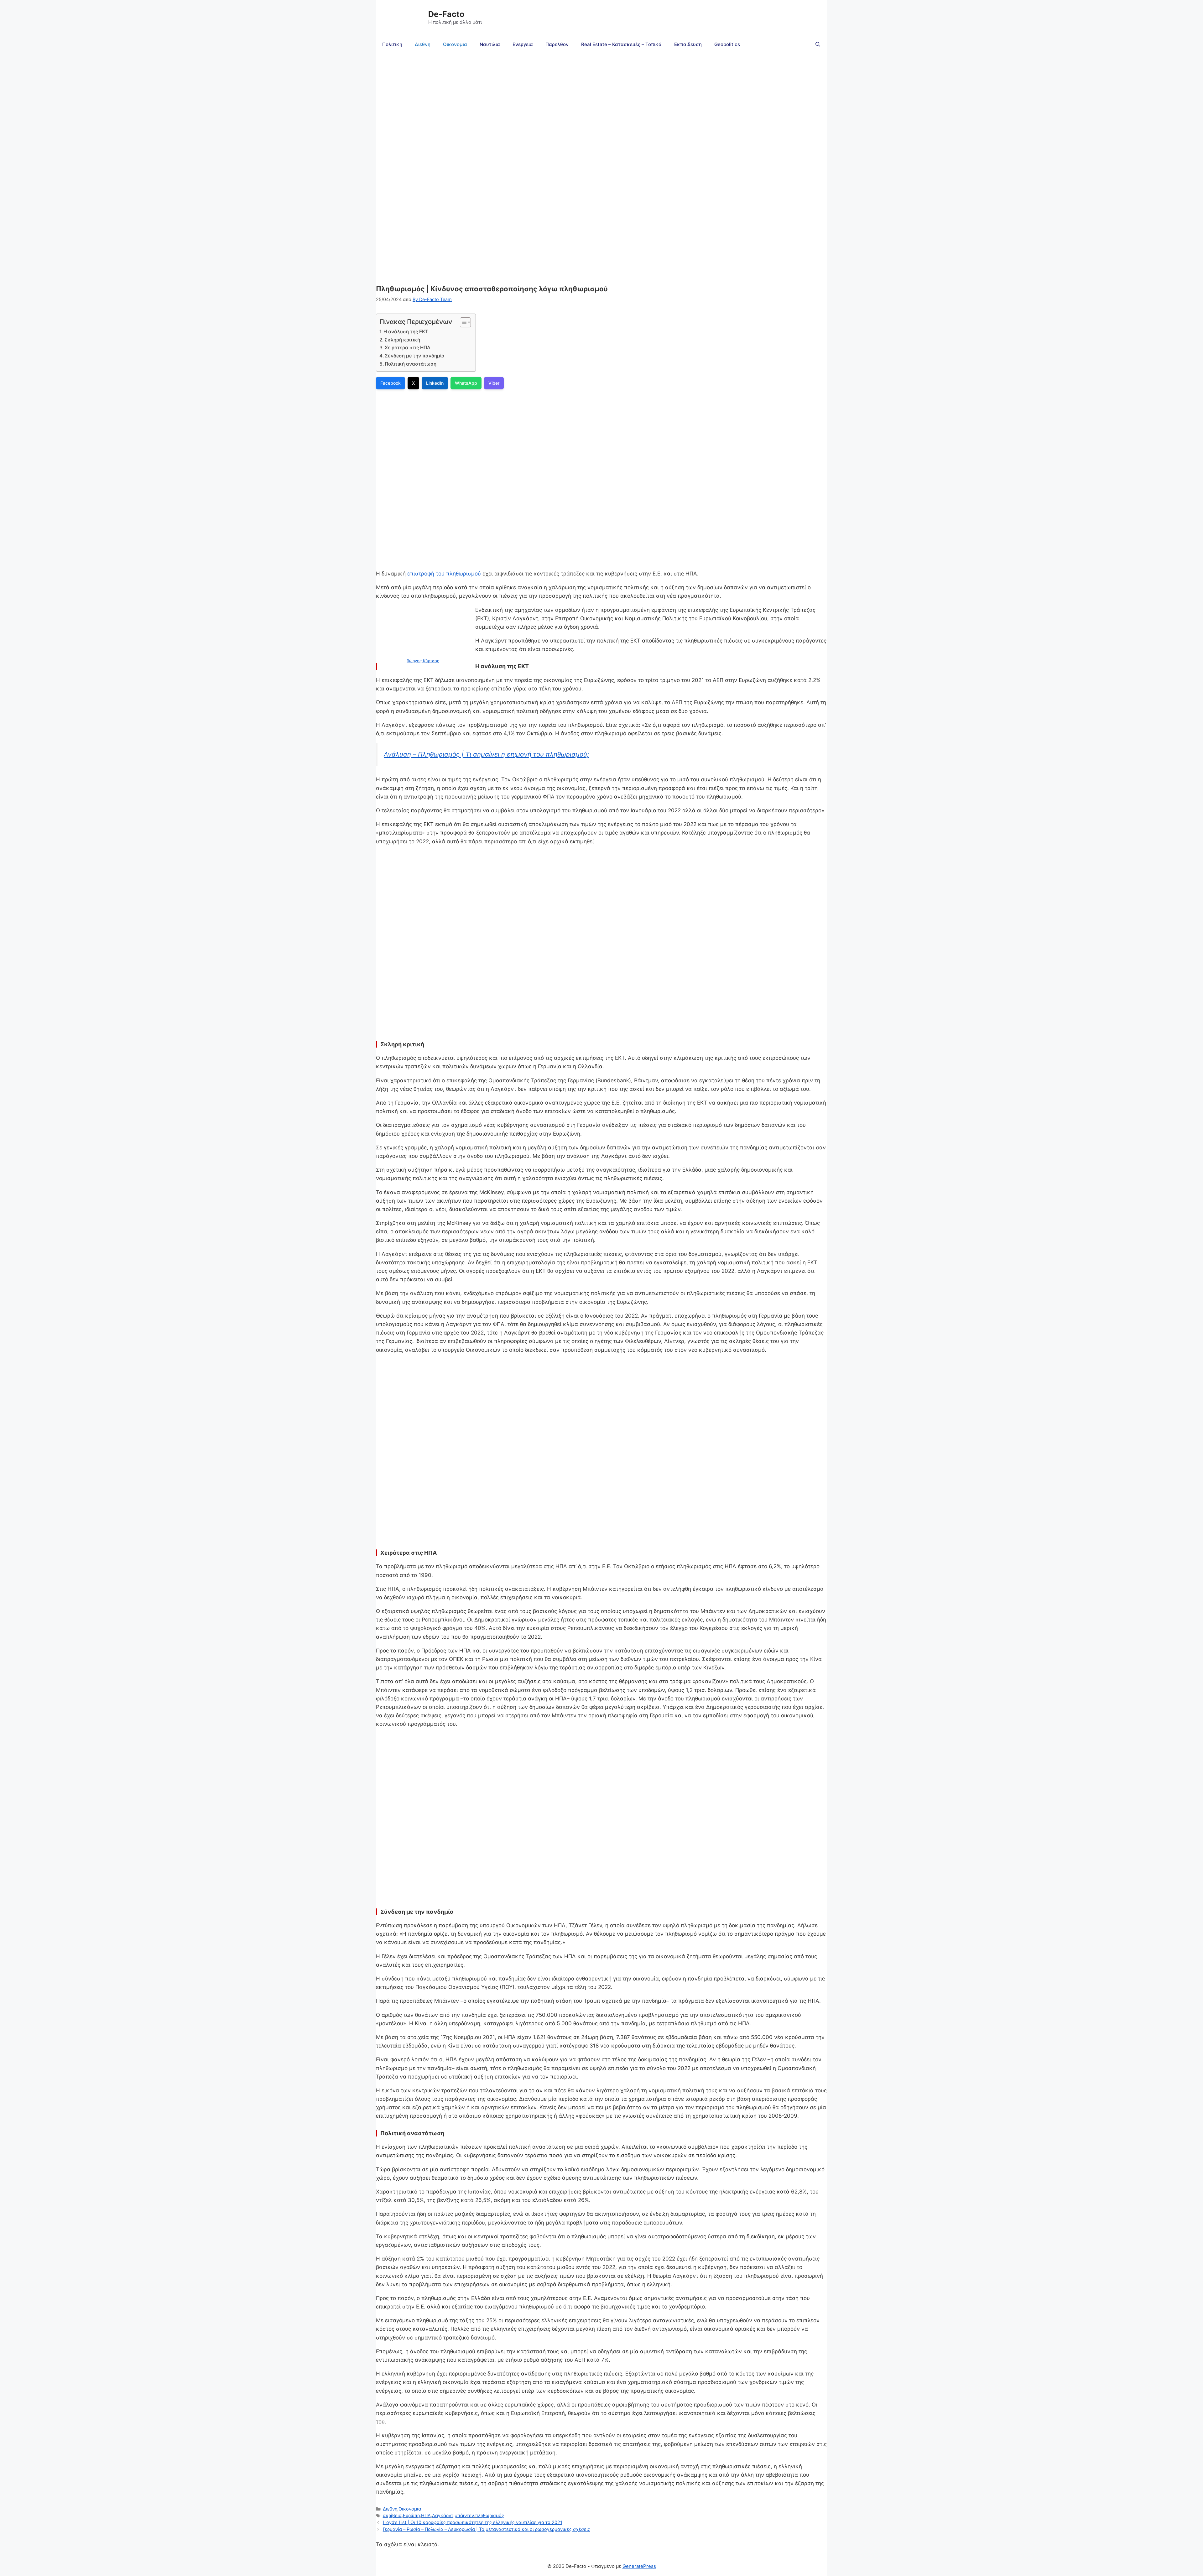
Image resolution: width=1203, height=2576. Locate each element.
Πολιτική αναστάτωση (411, 364)
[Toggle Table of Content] (462, 322)
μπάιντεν (464, 2515)
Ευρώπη (411, 2515)
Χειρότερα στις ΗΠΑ (408, 348)
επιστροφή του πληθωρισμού (444, 574)
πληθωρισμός (490, 2515)
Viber (494, 383)
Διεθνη (423, 44)
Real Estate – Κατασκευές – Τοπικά (621, 44)
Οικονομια (455, 44)
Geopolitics (727, 44)
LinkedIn (435, 383)
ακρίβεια (392, 2515)
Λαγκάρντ (443, 2515)
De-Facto (446, 14)
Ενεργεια (523, 44)
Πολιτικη (392, 44)
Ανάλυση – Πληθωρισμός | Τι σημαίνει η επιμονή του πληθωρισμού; (486, 754)
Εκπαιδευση (688, 44)
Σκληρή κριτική (402, 340)
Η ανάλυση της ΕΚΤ (406, 332)
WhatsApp (466, 383)
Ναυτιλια (490, 44)
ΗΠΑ (426, 2515)
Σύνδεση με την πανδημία (415, 356)
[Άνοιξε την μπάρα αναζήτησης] (818, 44)
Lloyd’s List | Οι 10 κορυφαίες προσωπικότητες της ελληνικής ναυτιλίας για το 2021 (473, 2522)
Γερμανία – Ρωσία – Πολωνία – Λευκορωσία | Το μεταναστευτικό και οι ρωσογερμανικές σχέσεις (487, 2529)
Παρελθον (557, 44)
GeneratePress (639, 2566)
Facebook (391, 383)
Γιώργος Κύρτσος (423, 661)
